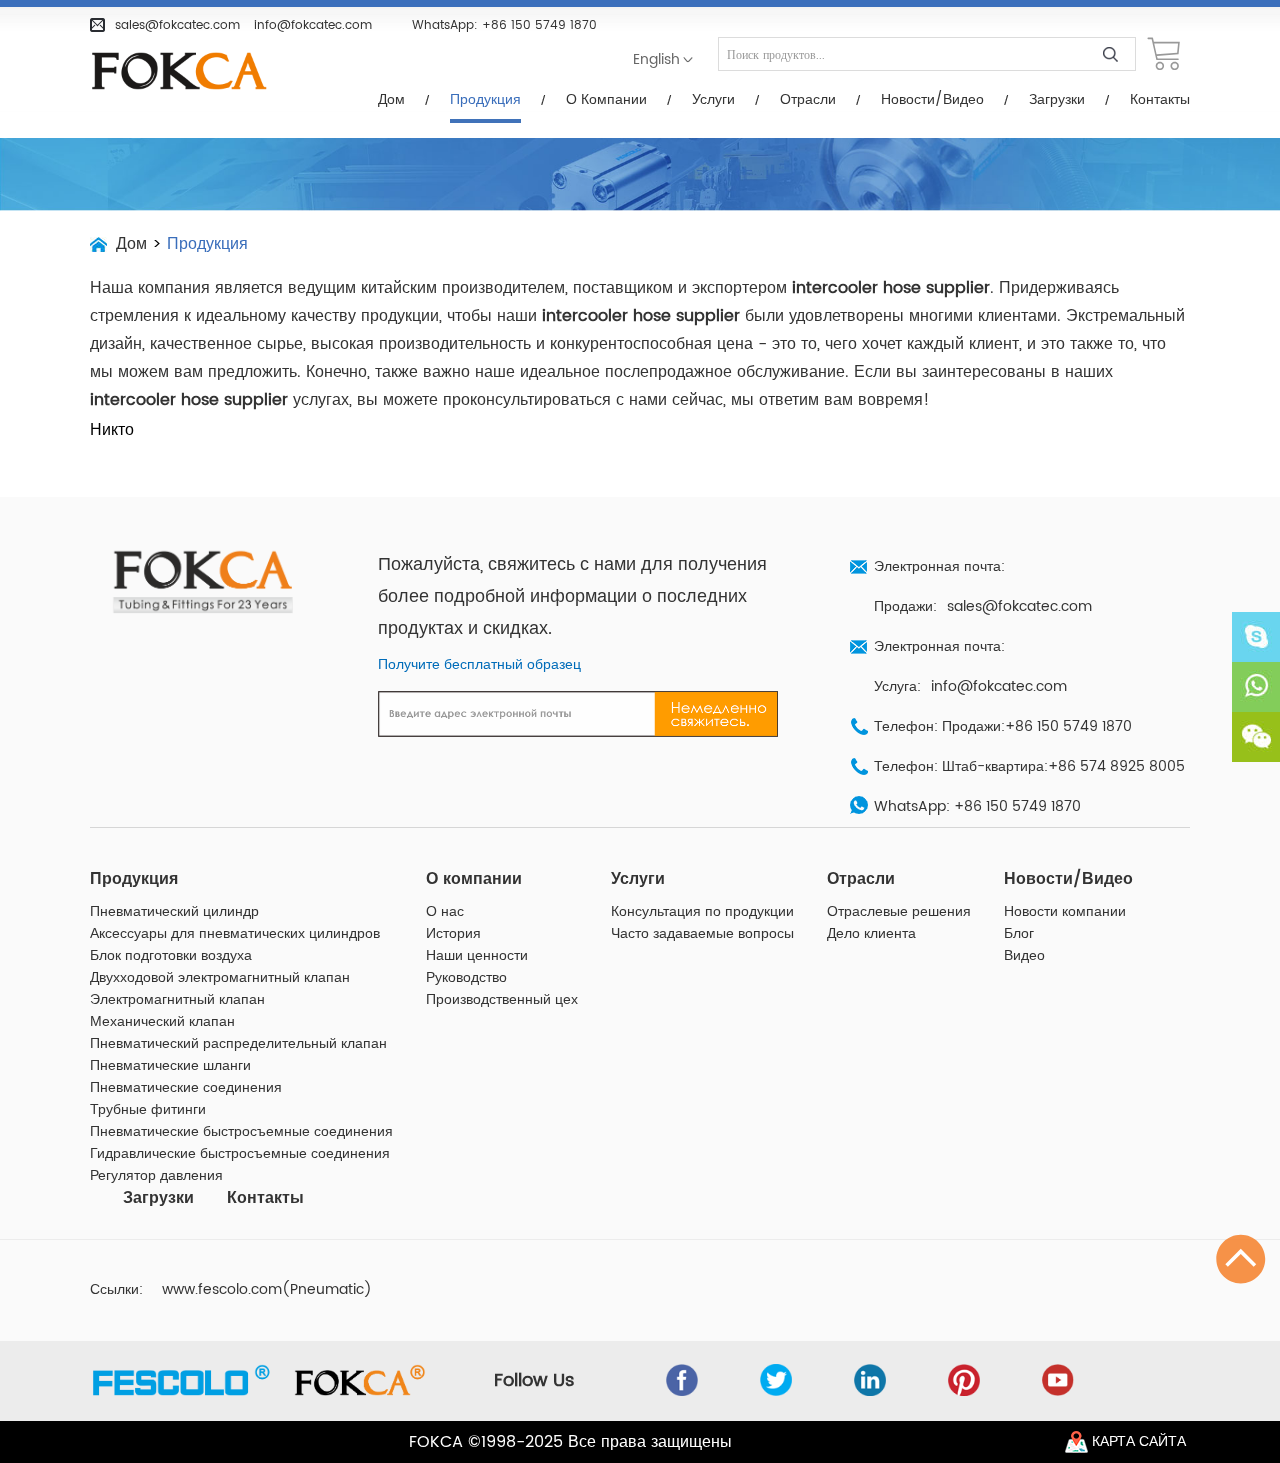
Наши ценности (477, 956)
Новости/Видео (932, 100)
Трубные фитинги (148, 1110)
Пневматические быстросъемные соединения (241, 1132)
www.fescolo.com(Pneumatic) (267, 1290)
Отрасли (808, 100)
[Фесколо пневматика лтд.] (190, 72)
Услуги (713, 100)
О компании (606, 100)
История (453, 934)
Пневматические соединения (186, 1088)
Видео (1024, 956)
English (656, 60)
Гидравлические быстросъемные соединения (240, 1154)
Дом (391, 100)
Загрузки (1057, 100)
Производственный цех (502, 1000)
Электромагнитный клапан (177, 1000)
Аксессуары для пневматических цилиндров (235, 934)
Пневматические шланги (170, 1066)
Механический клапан (162, 1022)
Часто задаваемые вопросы (702, 934)
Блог (1019, 934)
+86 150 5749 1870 (539, 25)
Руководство (466, 978)
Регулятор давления (156, 1176)
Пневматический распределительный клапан (238, 1044)
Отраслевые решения (899, 912)
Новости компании (1065, 912)
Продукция (485, 100)
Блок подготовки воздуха (171, 956)
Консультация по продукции (702, 912)
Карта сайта (1139, 1442)
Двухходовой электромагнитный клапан (220, 978)
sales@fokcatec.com (177, 25)
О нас (445, 912)
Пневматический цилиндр (174, 912)
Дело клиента (871, 934)
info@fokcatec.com (313, 25)
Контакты (1160, 100)
